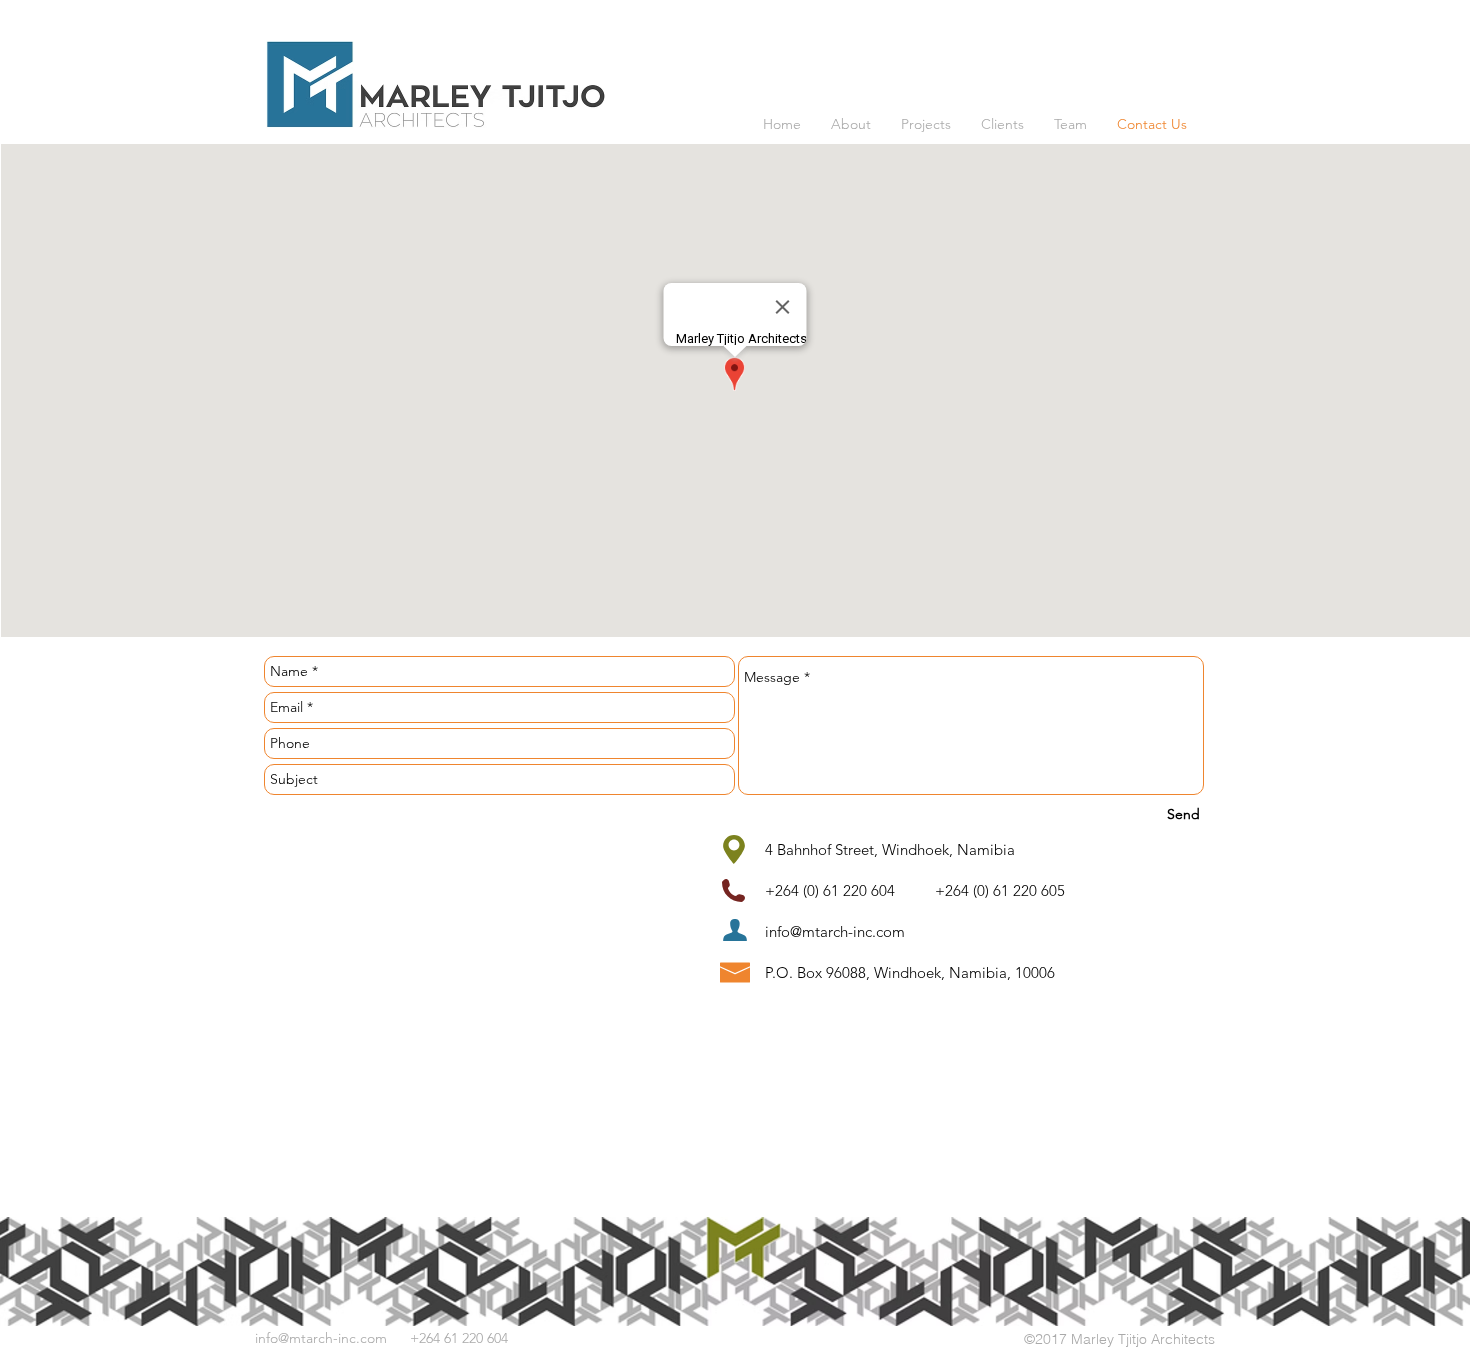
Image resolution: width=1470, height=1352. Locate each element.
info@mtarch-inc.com (835, 931)
